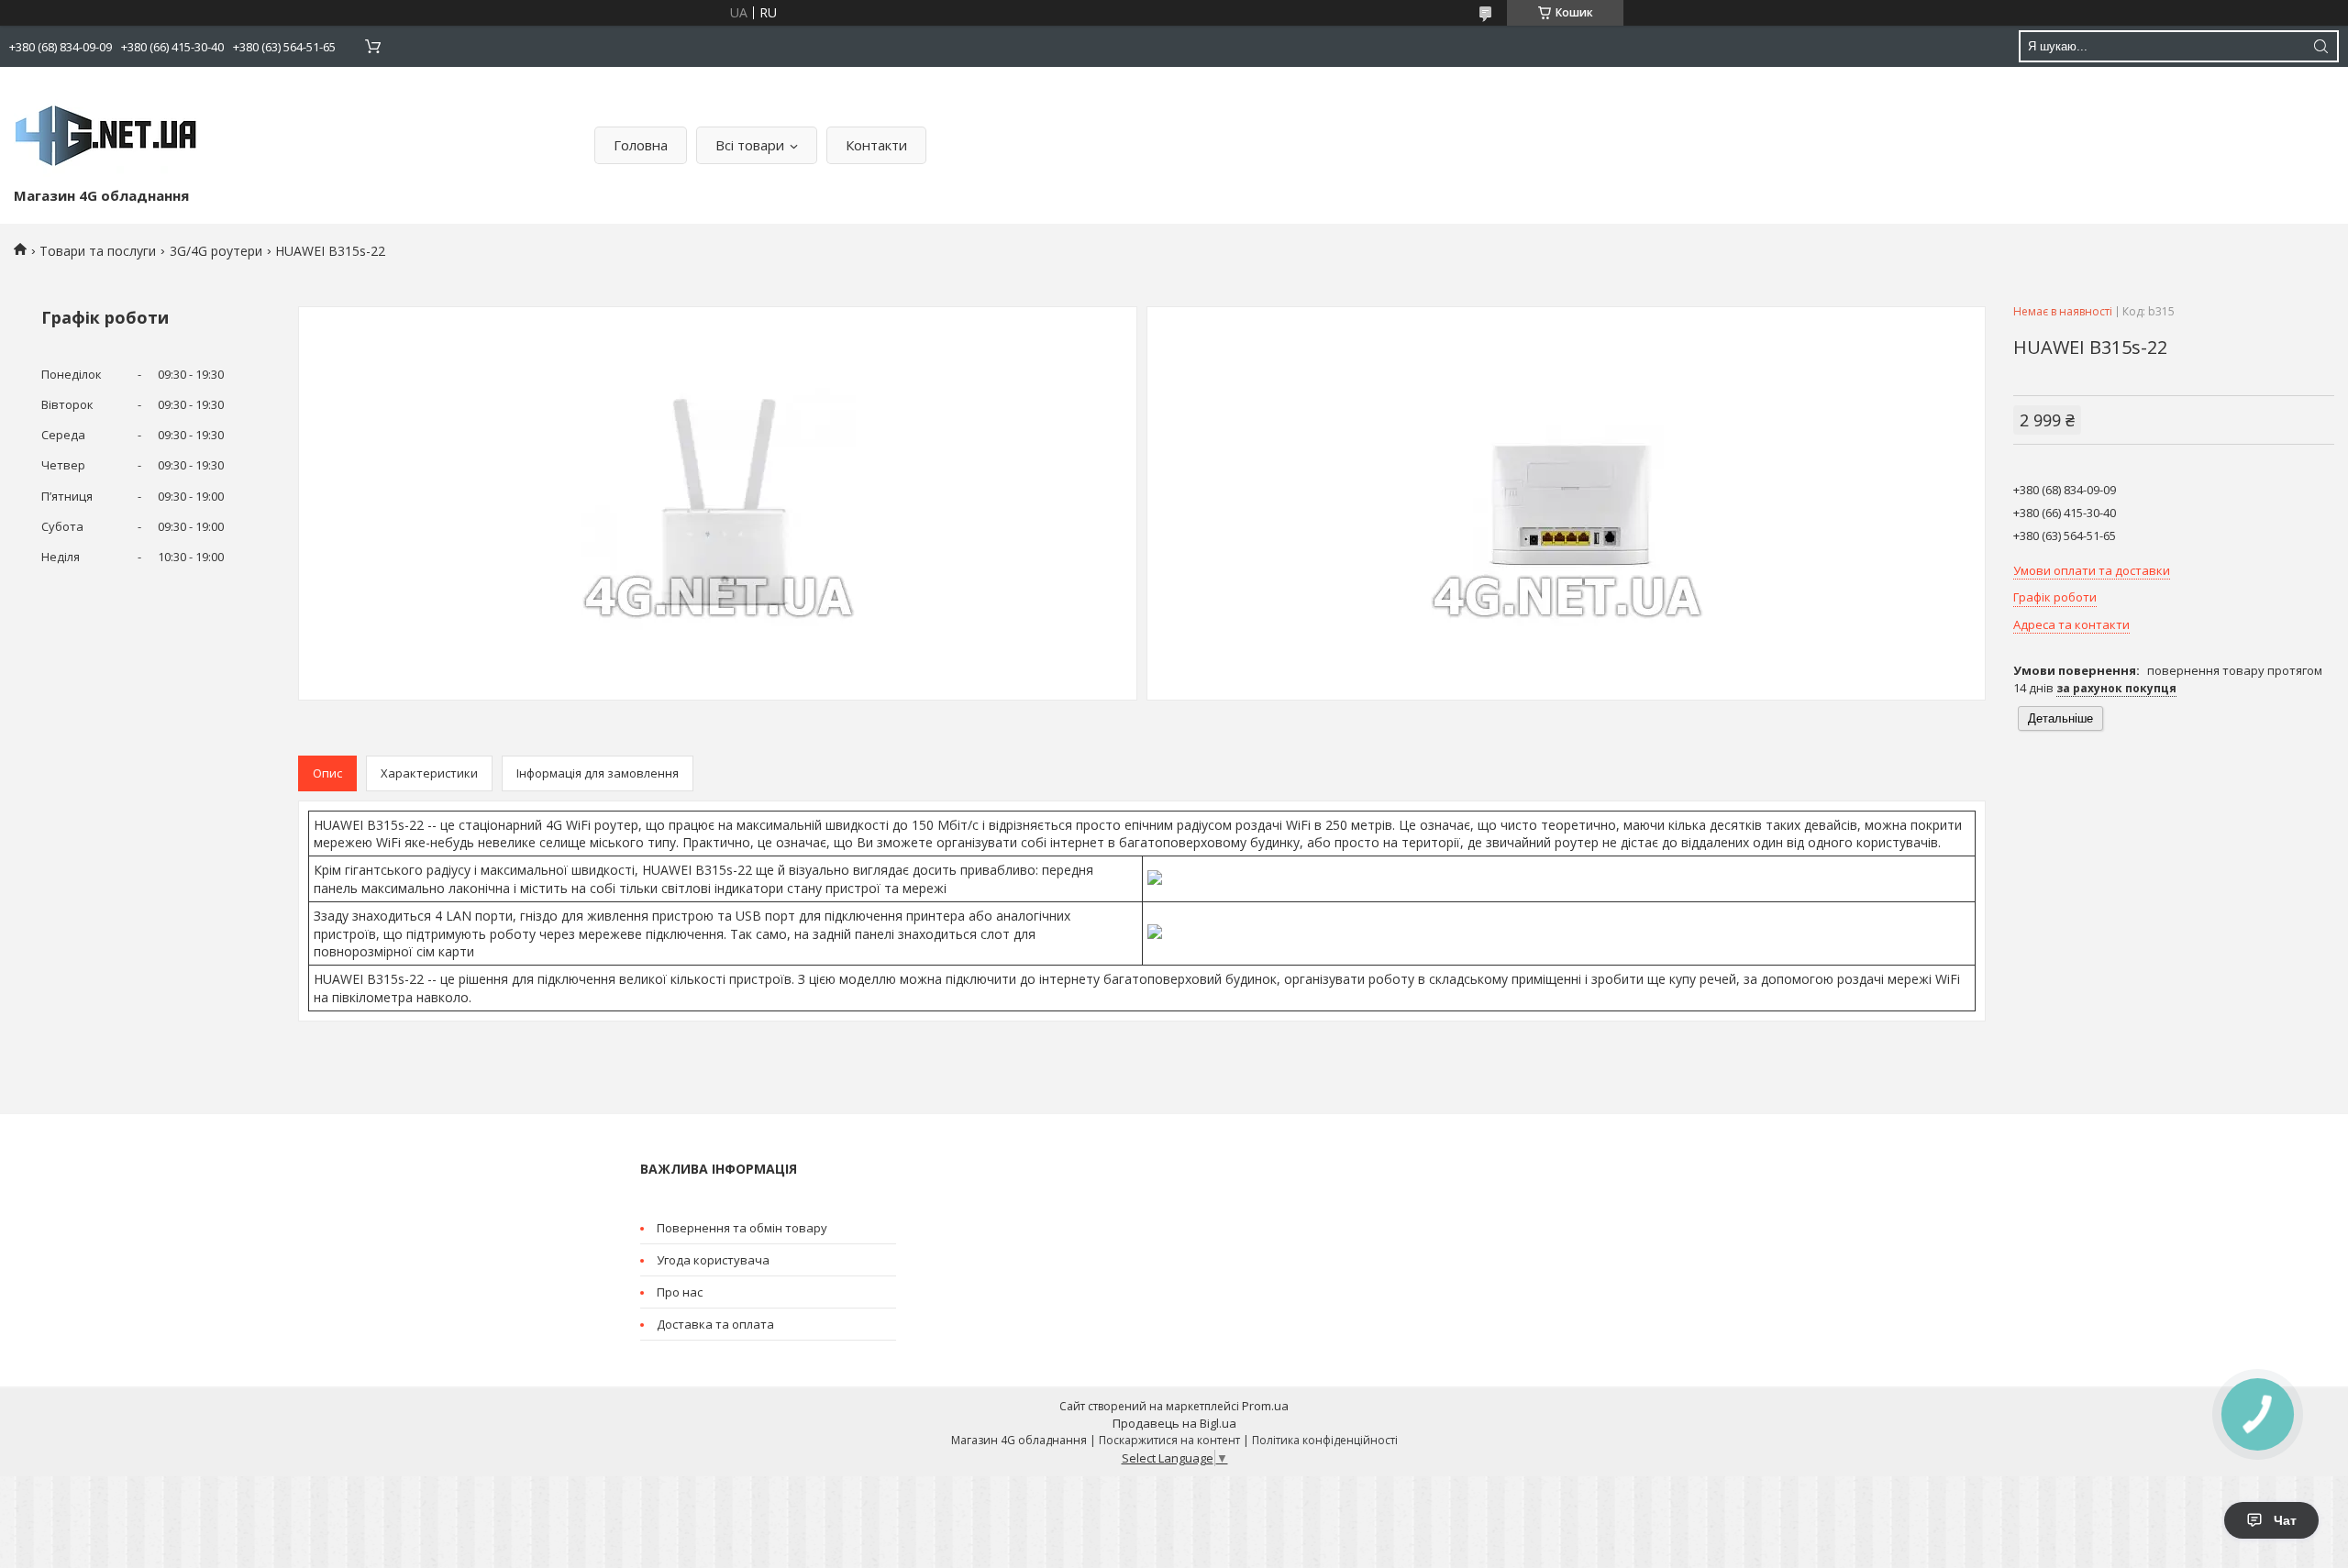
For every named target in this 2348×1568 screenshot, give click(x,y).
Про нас (680, 1292)
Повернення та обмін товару (742, 1228)
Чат (2285, 1520)
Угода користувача (713, 1260)
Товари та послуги (98, 251)
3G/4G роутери (216, 251)
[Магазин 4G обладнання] (105, 131)
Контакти (876, 145)
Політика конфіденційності (1325, 1440)
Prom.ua (1265, 1406)
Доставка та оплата (715, 1324)
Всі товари (750, 145)
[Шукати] (2320, 46)
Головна (641, 145)
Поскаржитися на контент (1169, 1440)
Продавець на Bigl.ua (1174, 1423)
